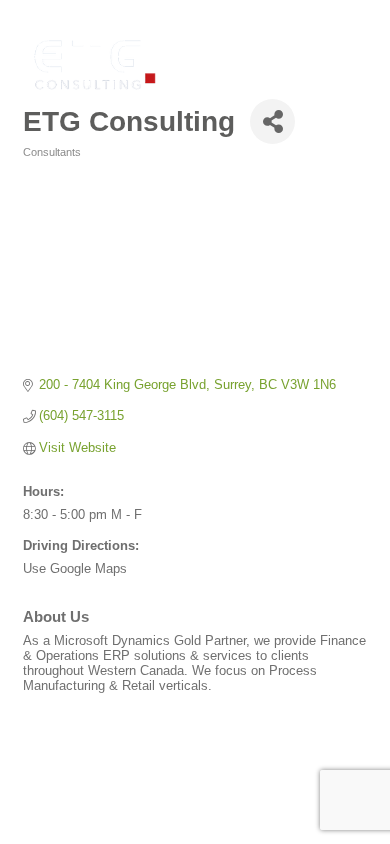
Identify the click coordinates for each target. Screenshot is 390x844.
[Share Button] (272, 121)
